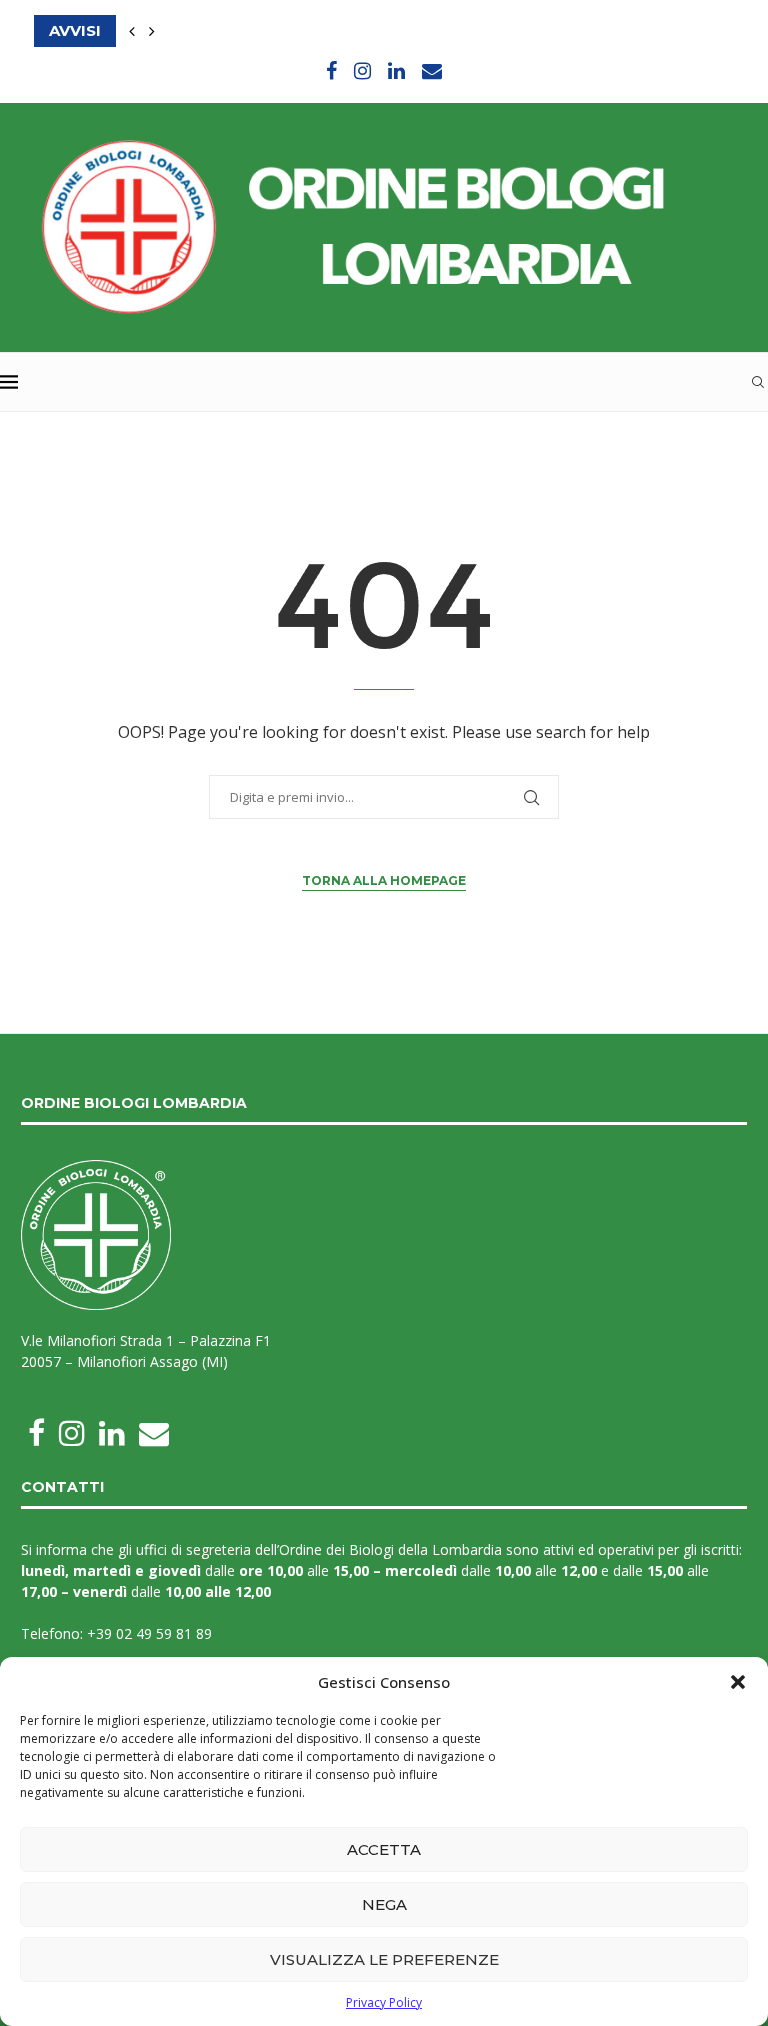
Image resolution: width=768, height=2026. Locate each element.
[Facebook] (331, 70)
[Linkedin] (396, 70)
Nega (384, 1904)
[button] (738, 1682)
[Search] (758, 382)
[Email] (432, 70)
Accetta (384, 1849)
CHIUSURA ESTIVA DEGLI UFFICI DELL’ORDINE (216, 30)
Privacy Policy (384, 2002)
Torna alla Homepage (384, 880)
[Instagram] (362, 70)
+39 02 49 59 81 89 (149, 1633)
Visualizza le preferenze (384, 1959)
